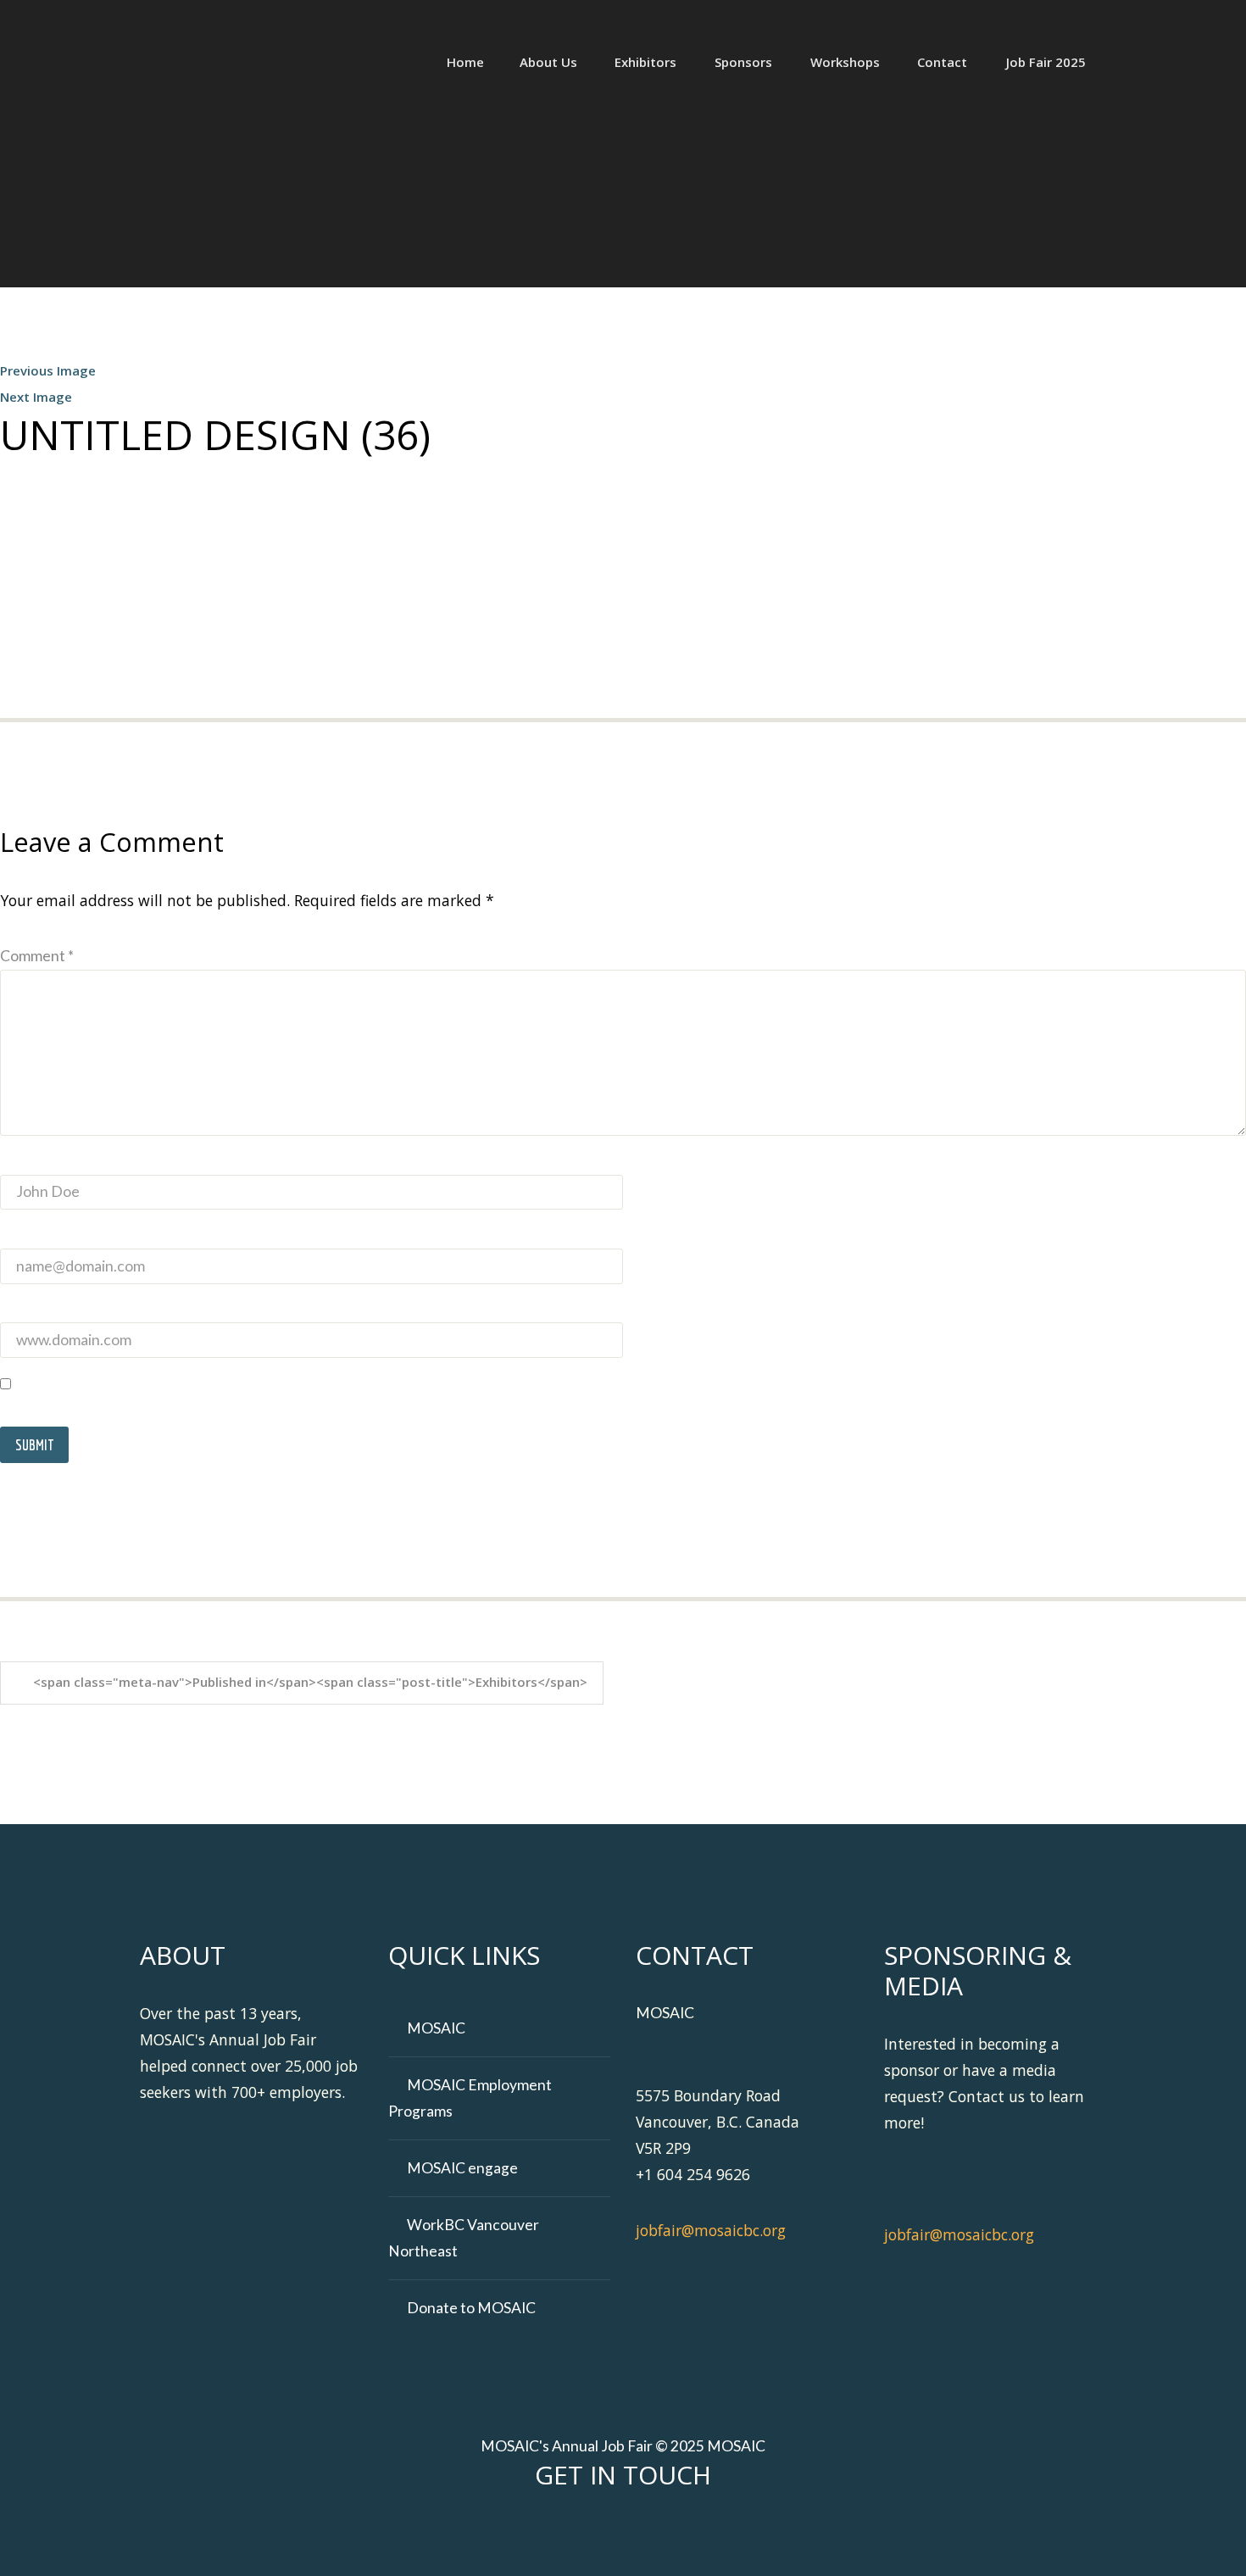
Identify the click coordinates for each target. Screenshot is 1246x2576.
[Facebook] (575, 2532)
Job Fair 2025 (1046, 62)
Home (465, 62)
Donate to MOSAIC (471, 2308)
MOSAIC (436, 2028)
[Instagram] (705, 2532)
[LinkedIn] (640, 2532)
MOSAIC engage (462, 2168)
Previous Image (48, 370)
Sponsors (743, 62)
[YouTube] (673, 2532)
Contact (942, 62)
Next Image (36, 397)
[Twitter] (607, 2532)
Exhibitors (645, 62)
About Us (548, 62)
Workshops (845, 62)
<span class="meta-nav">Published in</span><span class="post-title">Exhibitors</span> (310, 1682)
